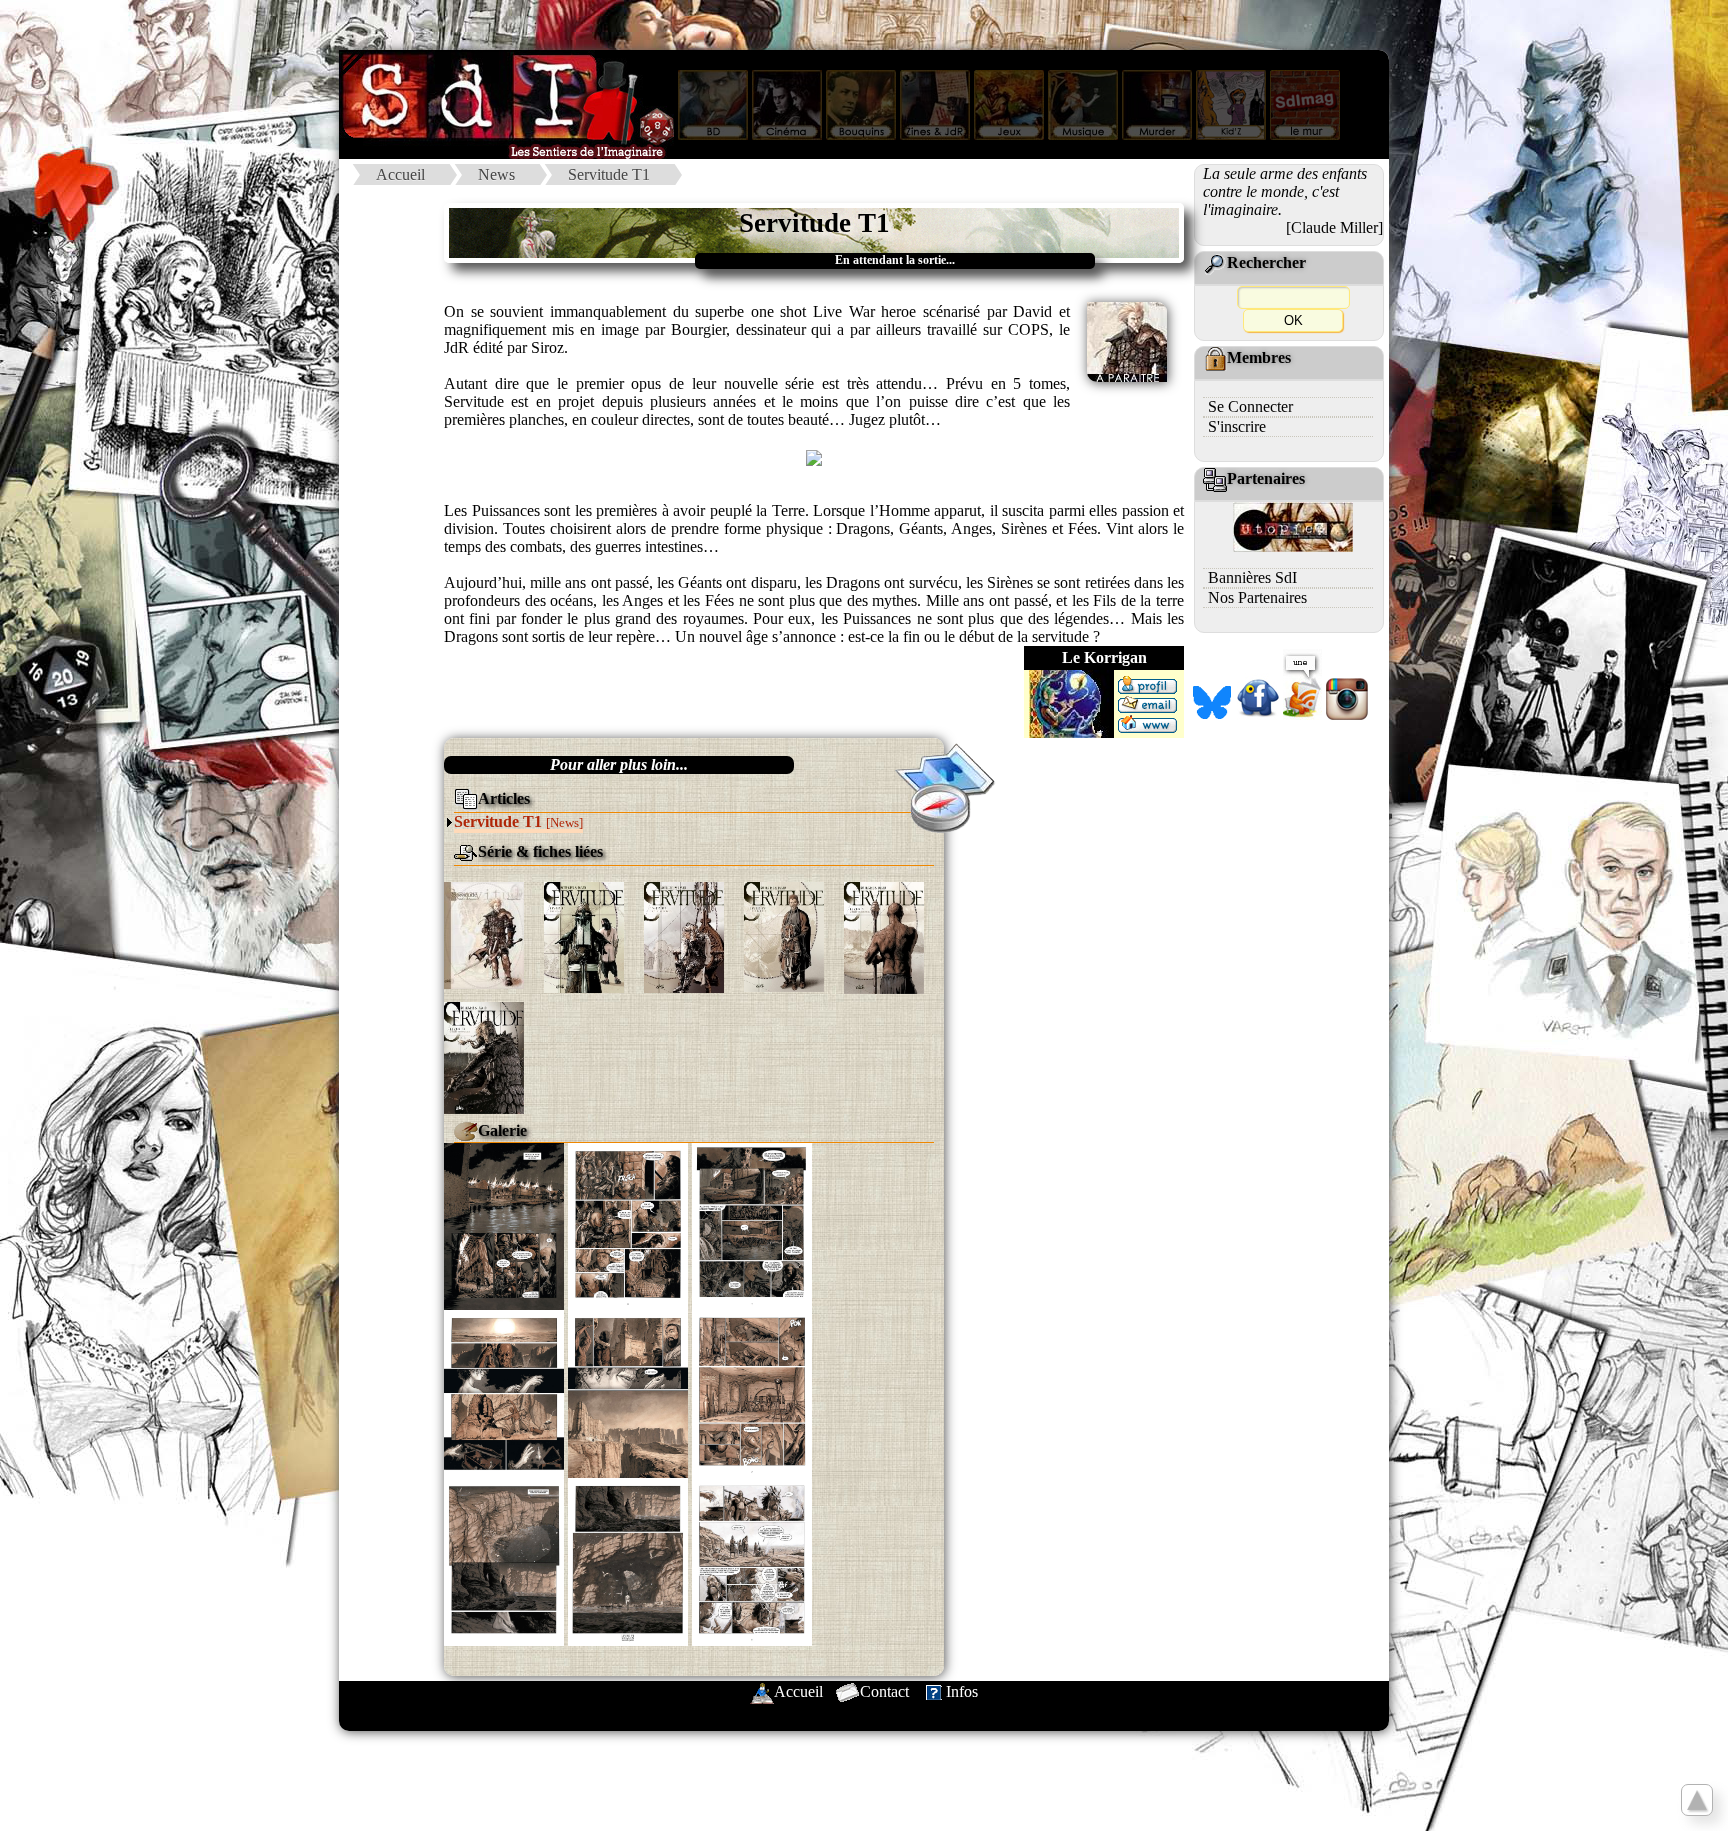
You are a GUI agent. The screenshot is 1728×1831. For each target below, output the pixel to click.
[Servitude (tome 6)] (484, 1055)
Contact (884, 1691)
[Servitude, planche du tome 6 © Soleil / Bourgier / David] (504, 1560)
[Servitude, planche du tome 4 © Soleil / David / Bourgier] (504, 1224)
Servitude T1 (609, 174)
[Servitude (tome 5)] (884, 935)
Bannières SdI (1252, 577)
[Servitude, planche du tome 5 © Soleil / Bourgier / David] (504, 1391)
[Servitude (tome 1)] (484, 933)
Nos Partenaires (1257, 597)
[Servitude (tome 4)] (784, 934)
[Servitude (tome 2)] (584, 935)
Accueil (400, 174)
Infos (962, 1691)
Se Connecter (1250, 406)
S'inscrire (1237, 426)
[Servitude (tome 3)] (684, 935)
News (496, 174)
